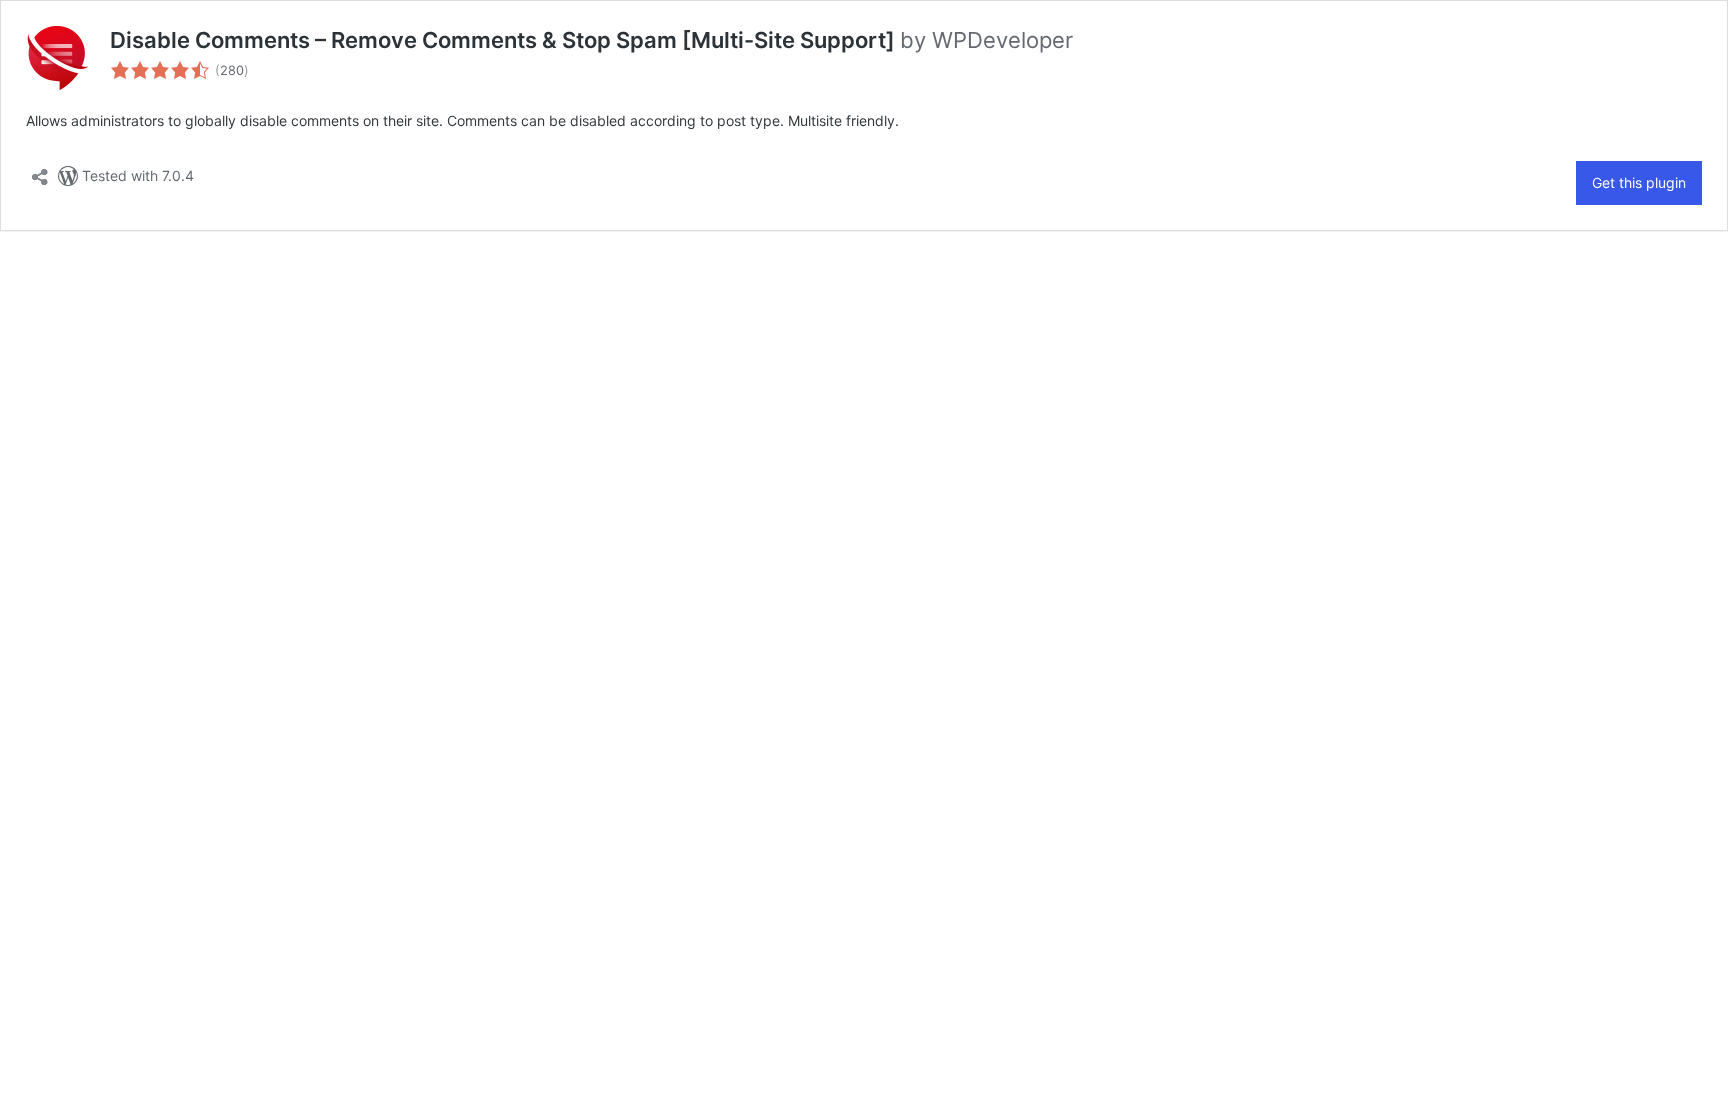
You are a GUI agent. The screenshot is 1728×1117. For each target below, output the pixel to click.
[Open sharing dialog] (40, 171)
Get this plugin (1639, 182)
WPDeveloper (1002, 40)
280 (232, 70)
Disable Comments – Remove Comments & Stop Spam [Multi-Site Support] (505, 40)
